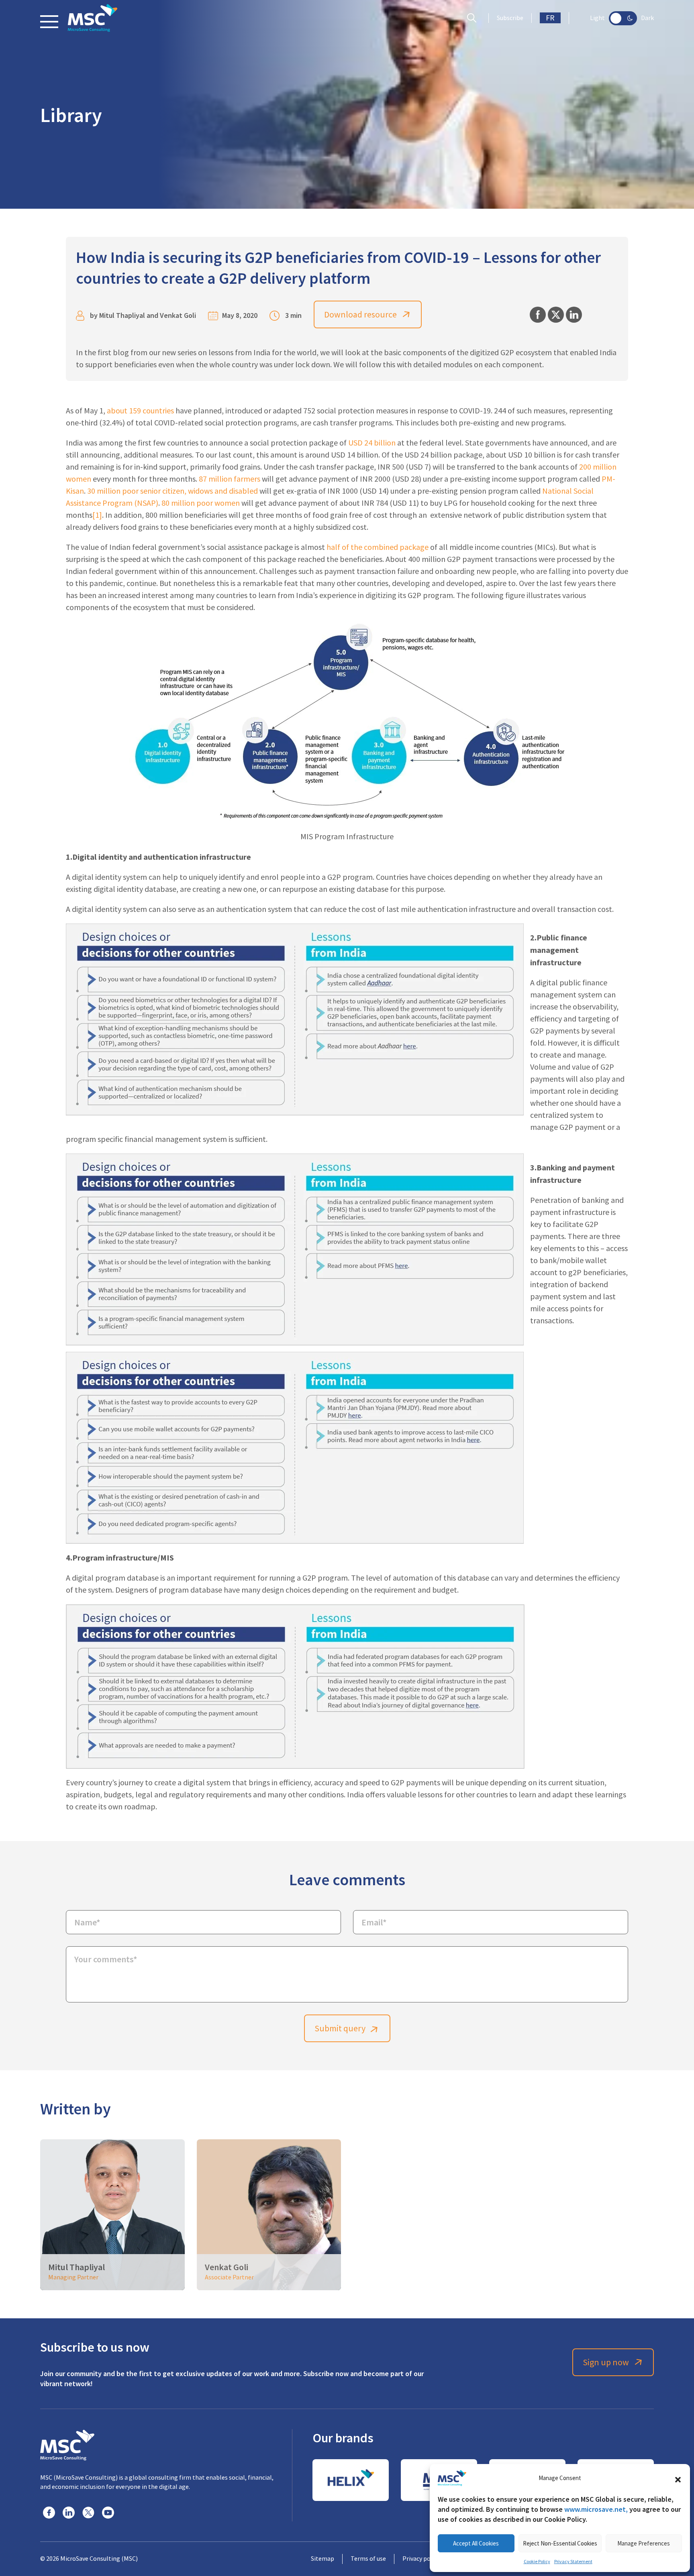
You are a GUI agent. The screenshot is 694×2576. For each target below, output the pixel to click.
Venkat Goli (178, 315)
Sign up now (606, 2362)
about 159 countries (140, 411)
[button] (678, 2478)
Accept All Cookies (476, 2543)
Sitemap (323, 2559)
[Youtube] (108, 2513)
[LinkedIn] (69, 2513)
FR (550, 18)
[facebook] (49, 2513)
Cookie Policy (537, 2562)
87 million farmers (230, 479)
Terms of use (368, 2559)
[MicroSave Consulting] (67, 2444)
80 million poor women (201, 503)
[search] (474, 18)
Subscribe (510, 18)
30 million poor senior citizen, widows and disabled (172, 491)
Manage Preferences (644, 2543)
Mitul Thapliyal (122, 315)
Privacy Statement (573, 2562)
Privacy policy (421, 2559)
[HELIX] (351, 2480)
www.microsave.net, (596, 2509)
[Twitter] (88, 2513)
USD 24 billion (372, 443)
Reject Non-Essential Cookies (560, 2543)
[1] (97, 515)
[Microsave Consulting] (93, 18)
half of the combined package (378, 547)
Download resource (360, 314)
